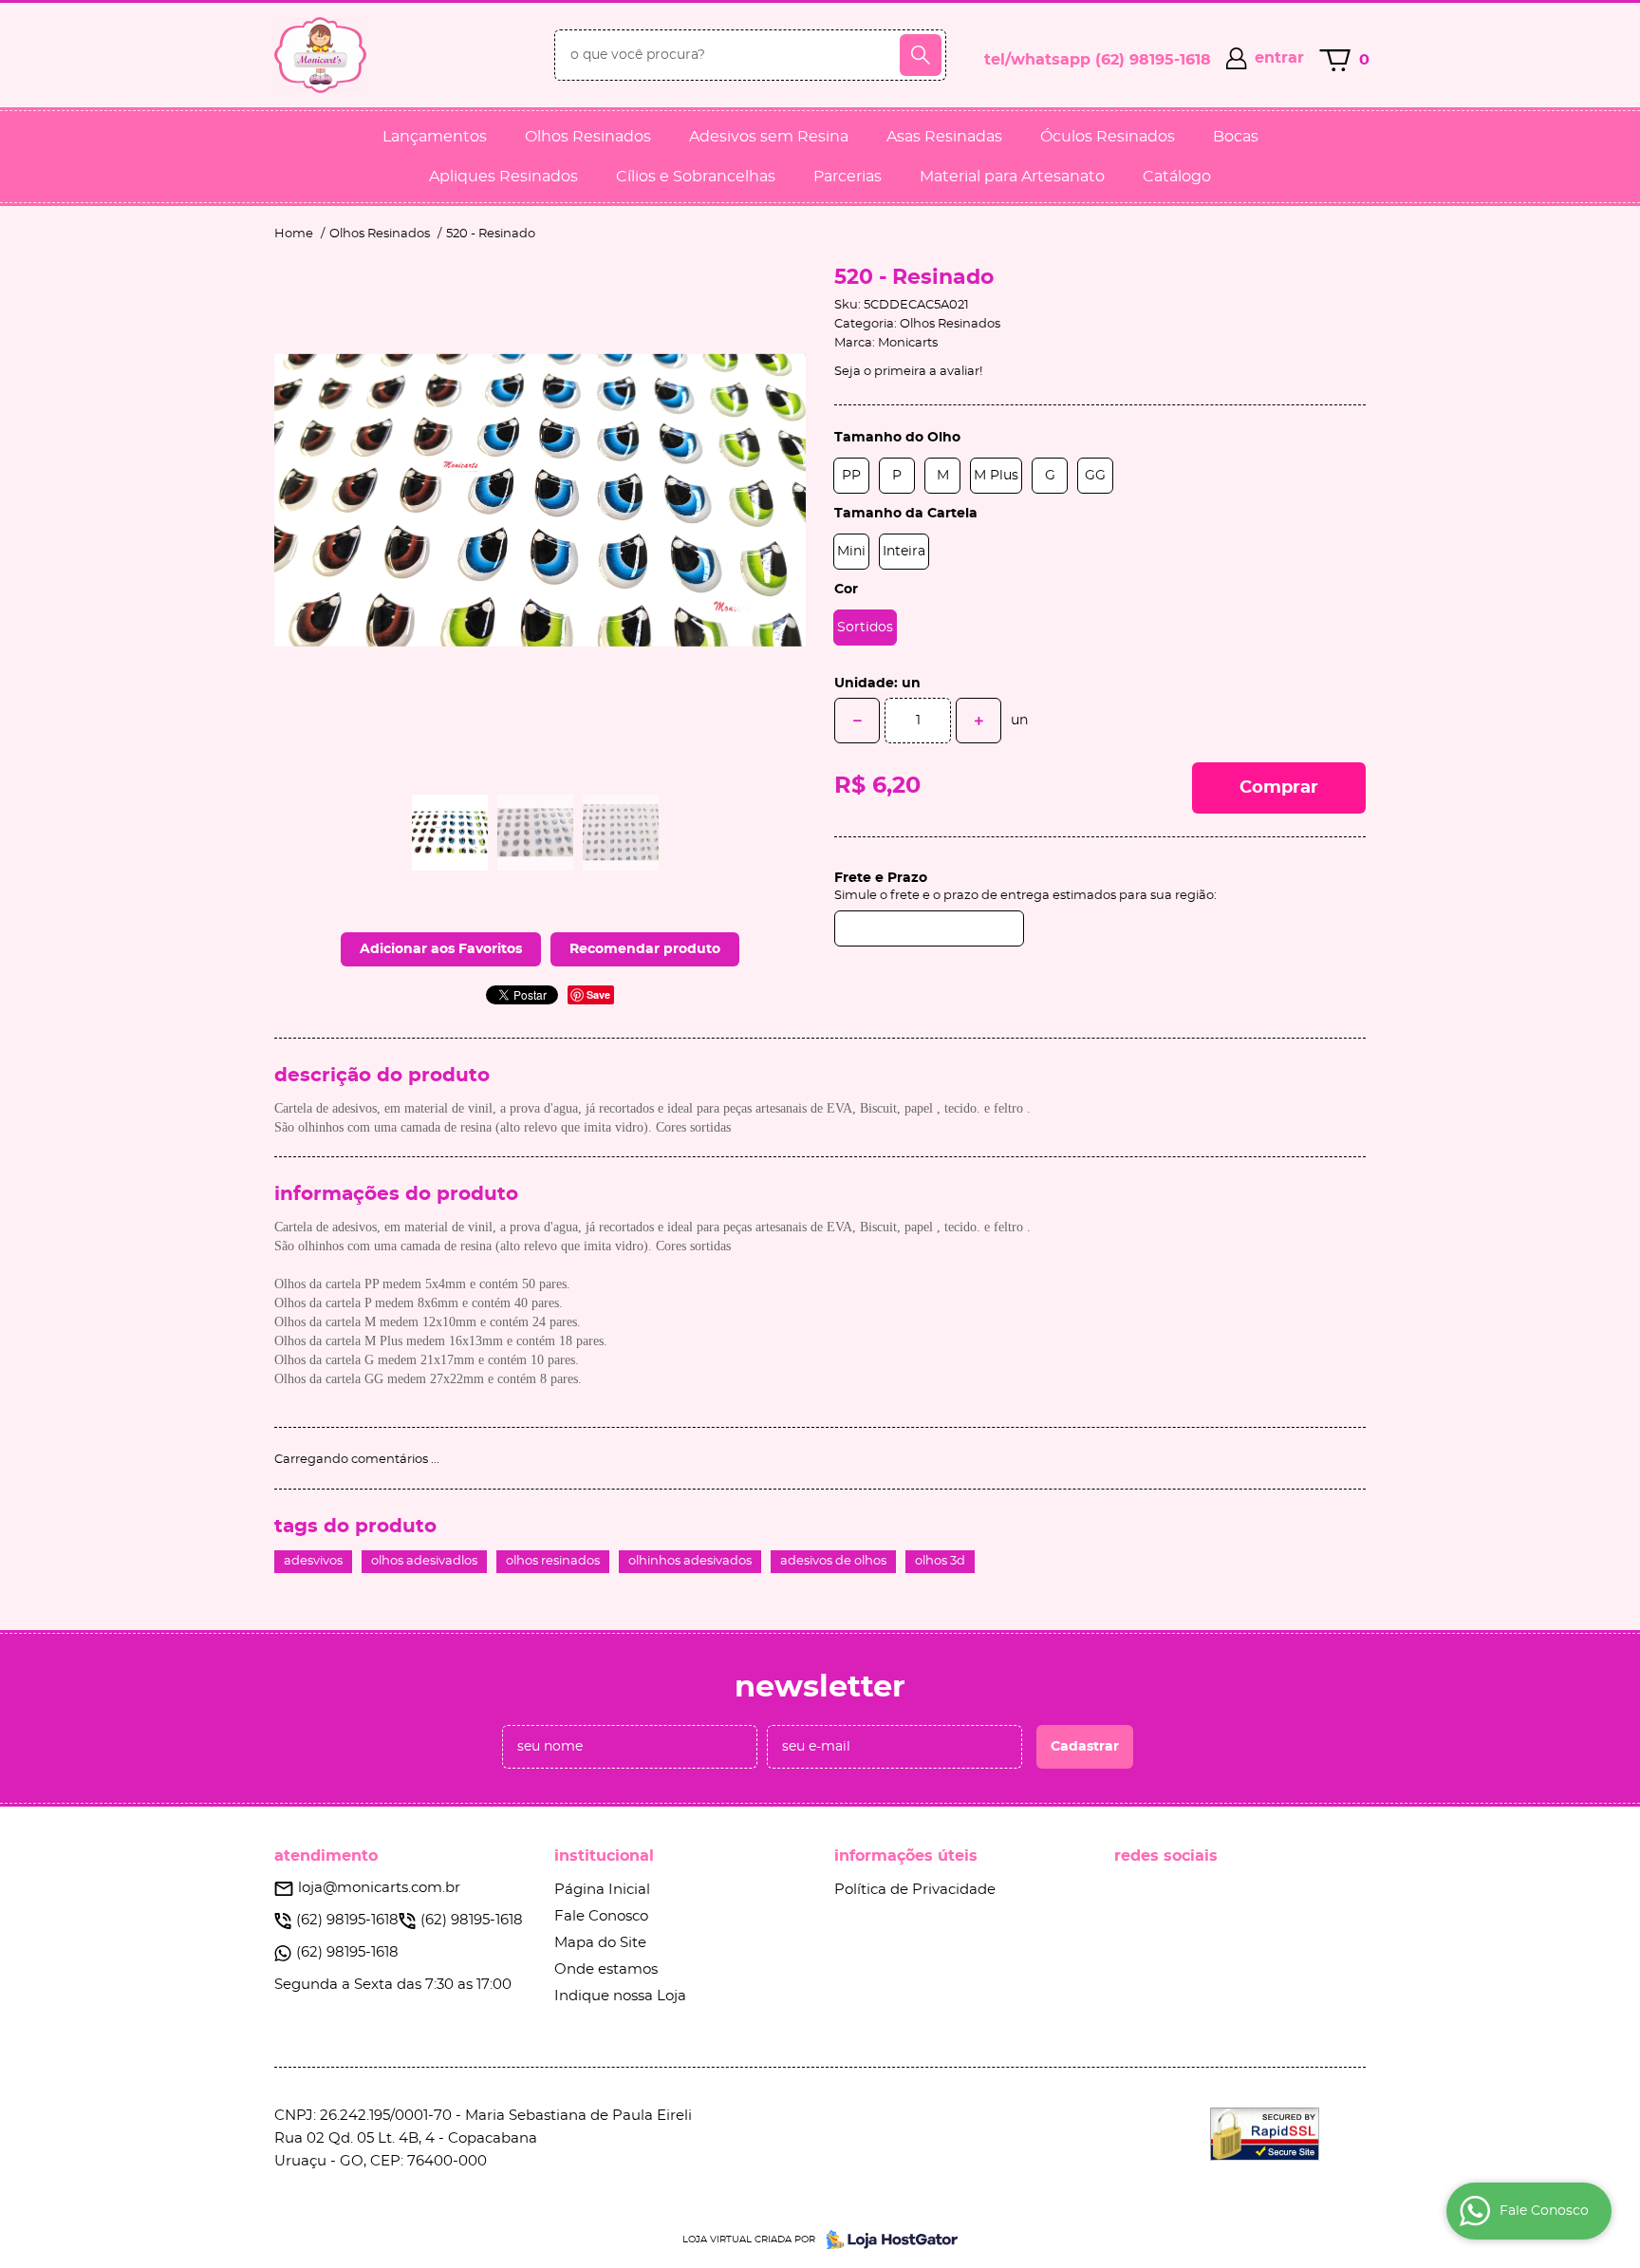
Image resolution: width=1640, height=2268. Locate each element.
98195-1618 (1153, 60)
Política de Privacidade (915, 1890)
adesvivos (313, 1561)
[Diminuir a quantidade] (857, 721)
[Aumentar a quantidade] (978, 721)
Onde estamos (606, 1969)
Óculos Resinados (1108, 137)
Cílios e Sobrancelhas (696, 177)
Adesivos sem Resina (769, 137)
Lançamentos (435, 137)
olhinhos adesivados (690, 1561)
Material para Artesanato (1012, 177)
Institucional (604, 1856)
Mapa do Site (600, 1943)
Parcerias (848, 177)
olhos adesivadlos (424, 1561)
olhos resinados (553, 1561)
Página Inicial (602, 1890)
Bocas (1236, 137)
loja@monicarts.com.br (379, 1888)
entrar (1279, 58)
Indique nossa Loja (620, 1996)
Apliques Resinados (503, 177)
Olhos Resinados (588, 137)
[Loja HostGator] (886, 2240)
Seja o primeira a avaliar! (908, 372)
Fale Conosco (601, 1916)
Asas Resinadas (944, 137)
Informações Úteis (906, 1856)
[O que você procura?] (921, 55)
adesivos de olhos (833, 1561)
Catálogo (1177, 177)
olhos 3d (940, 1561)
